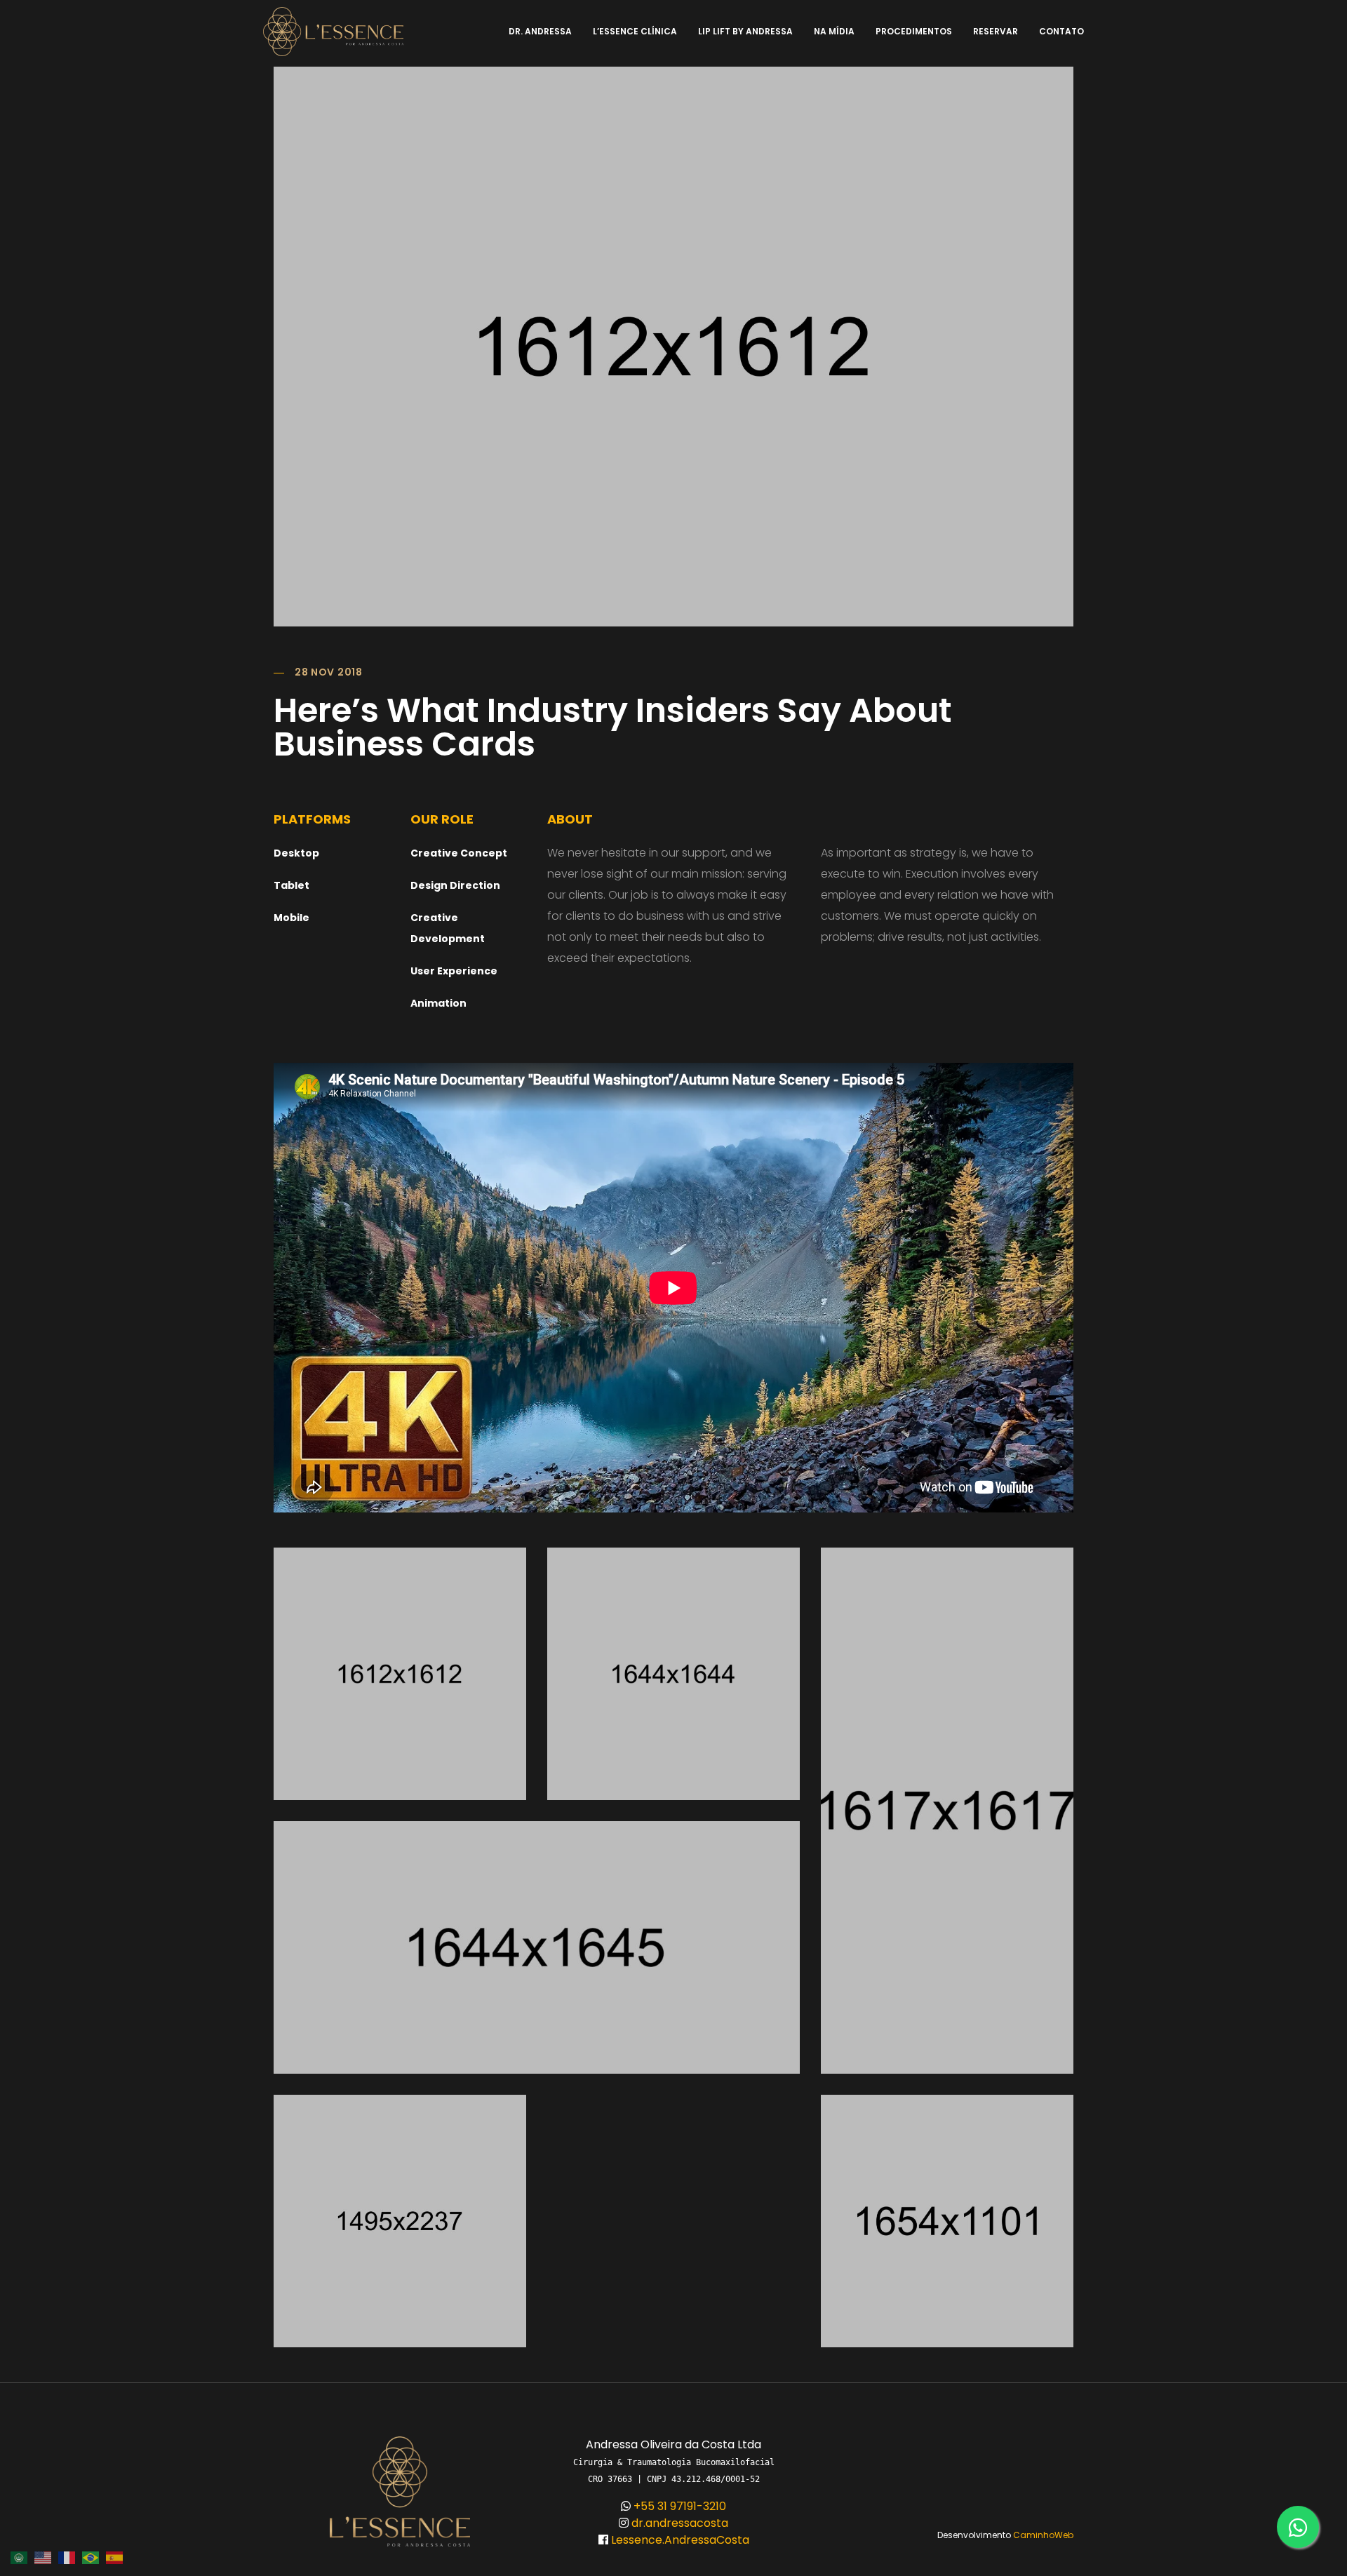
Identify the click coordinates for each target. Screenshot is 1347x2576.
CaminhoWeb (1043, 2535)
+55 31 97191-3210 (678, 2506)
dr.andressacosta (678, 2523)
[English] (46, 2557)
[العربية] (22, 2557)
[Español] (118, 2557)
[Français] (70, 2557)
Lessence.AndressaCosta (679, 2540)
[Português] (94, 2557)
